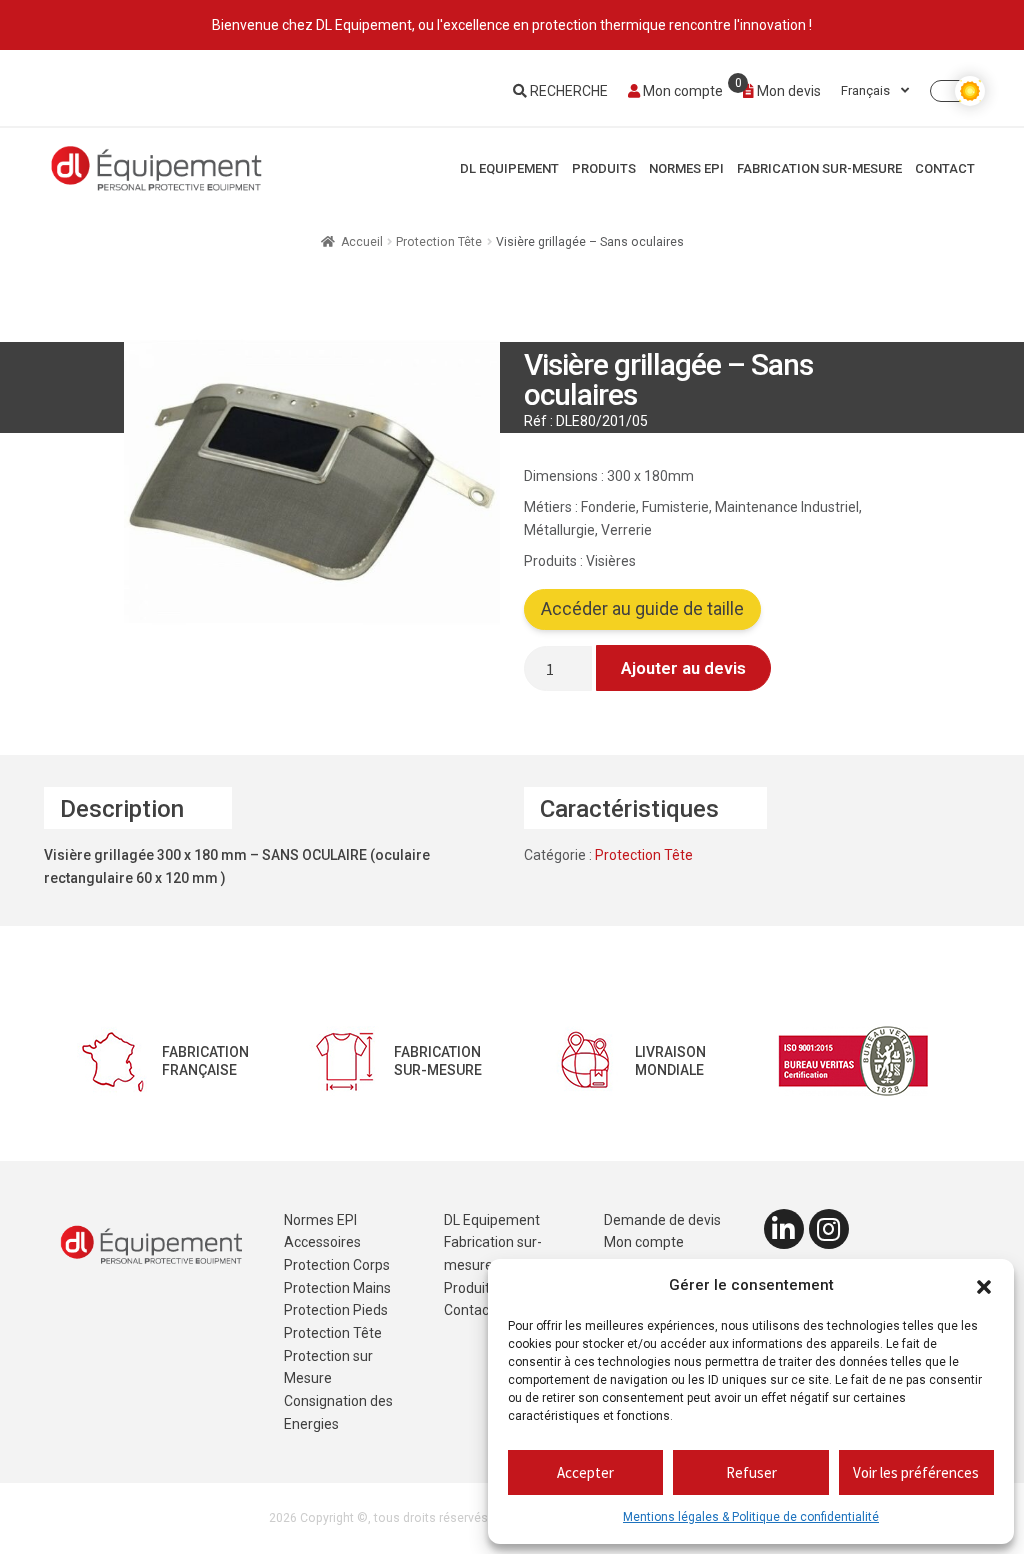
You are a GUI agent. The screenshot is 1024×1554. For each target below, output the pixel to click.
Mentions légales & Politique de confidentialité (751, 1517)
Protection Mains (337, 1288)
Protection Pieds (336, 1310)
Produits (604, 168)
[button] (984, 1286)
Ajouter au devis (683, 668)
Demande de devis (662, 1220)
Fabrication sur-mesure (819, 168)
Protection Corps (337, 1265)
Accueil (362, 242)
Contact (945, 168)
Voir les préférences (916, 1472)
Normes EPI (686, 168)
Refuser (751, 1472)
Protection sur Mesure (328, 1367)
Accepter (585, 1472)
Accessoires (322, 1242)
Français (867, 90)
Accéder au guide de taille (642, 609)
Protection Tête (439, 242)
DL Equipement (509, 168)
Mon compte (681, 91)
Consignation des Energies (338, 1412)
